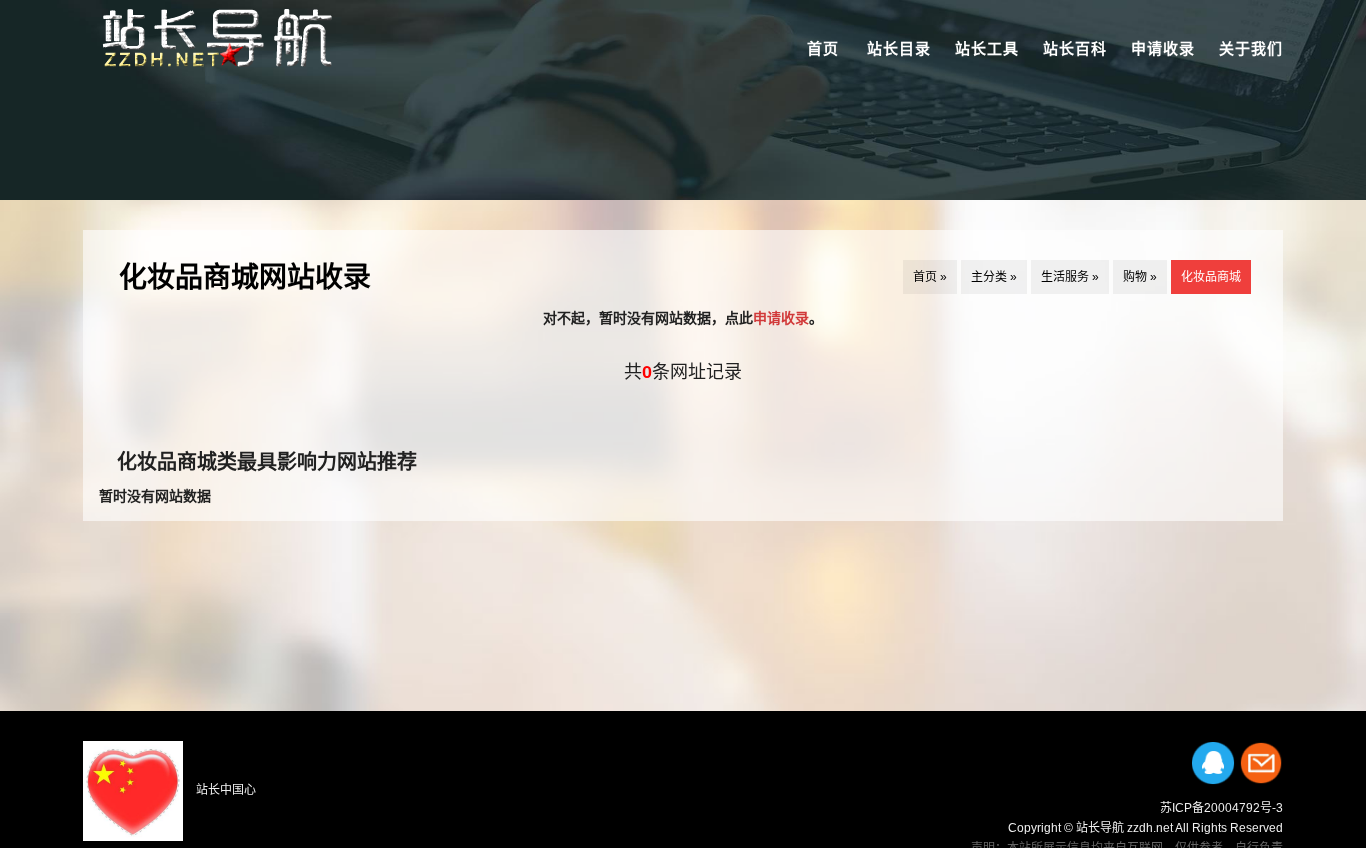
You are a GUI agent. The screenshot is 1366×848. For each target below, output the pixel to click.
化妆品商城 (1211, 277)
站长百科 (1075, 48)
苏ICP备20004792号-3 (1221, 808)
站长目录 (899, 48)
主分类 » (994, 277)
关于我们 (1251, 48)
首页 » (930, 277)
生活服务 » (1070, 277)
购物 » (1140, 277)
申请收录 (1163, 48)
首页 (823, 48)
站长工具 (987, 48)
